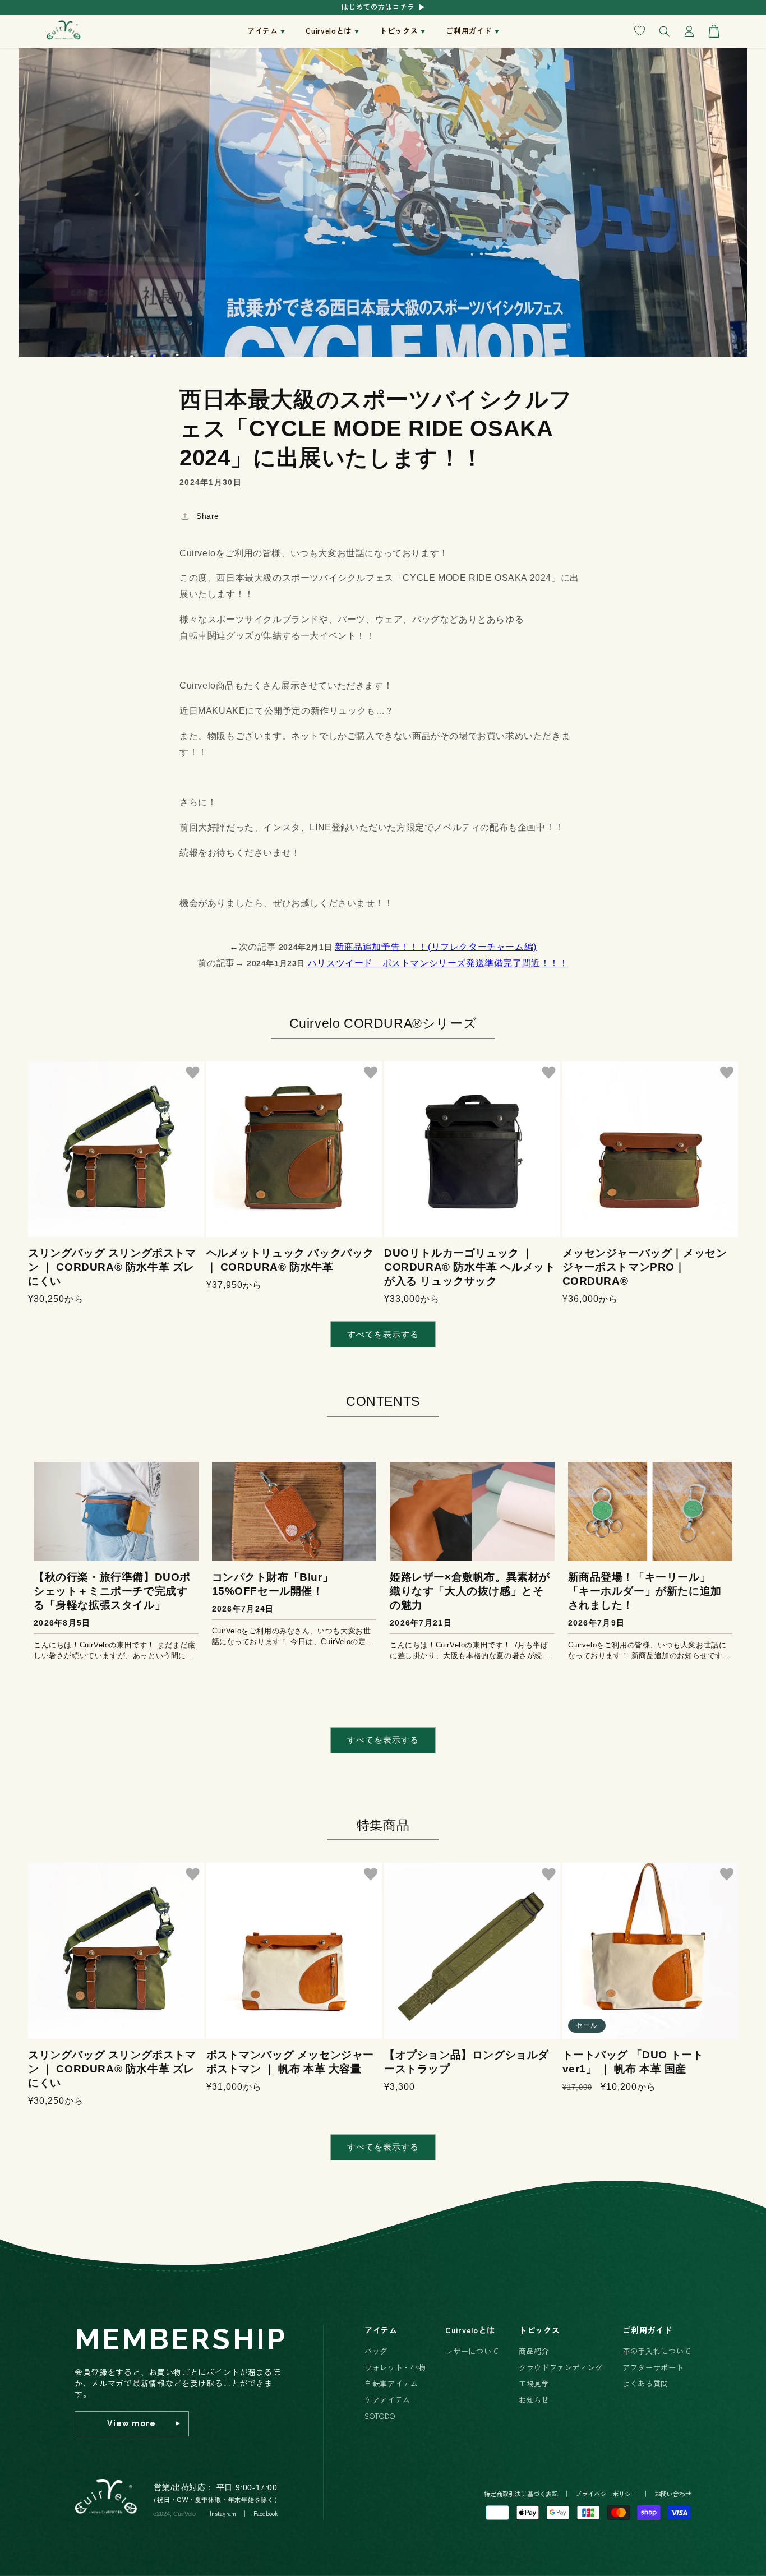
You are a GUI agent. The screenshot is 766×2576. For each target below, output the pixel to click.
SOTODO (380, 2416)
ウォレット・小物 (395, 2367)
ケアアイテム (387, 2400)
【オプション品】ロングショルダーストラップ (467, 2062)
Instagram (223, 2513)
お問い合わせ (673, 2494)
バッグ (376, 2351)
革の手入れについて (657, 2351)
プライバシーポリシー (606, 2494)
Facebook (266, 2513)
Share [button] (208, 516)
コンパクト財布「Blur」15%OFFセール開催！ (273, 1584)
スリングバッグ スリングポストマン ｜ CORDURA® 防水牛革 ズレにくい (112, 1267)
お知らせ (534, 2400)
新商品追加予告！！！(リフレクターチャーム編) (436, 947)
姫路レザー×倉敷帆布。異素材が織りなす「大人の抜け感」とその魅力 (470, 1591)
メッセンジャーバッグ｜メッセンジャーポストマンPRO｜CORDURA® (645, 1267)
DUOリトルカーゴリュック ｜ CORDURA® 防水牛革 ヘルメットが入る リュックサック (470, 1267)
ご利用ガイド (647, 2330)
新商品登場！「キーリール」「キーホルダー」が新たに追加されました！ (645, 1591)
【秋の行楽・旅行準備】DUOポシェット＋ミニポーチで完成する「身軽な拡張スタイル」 (112, 1591)
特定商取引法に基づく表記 (521, 2494)
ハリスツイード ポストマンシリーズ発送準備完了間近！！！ (438, 963)
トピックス (539, 2330)
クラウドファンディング (561, 2367)
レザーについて (472, 2351)
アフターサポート (653, 2367)
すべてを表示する (383, 1334)
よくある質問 (645, 2383)
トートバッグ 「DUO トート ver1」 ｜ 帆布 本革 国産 (633, 2062)
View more (131, 2423)
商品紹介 (534, 2351)
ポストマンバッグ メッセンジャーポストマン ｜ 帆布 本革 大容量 (290, 2062)
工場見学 (534, 2383)
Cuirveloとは (470, 2330)
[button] (264, 31)
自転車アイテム (391, 2383)
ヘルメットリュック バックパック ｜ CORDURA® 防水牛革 (290, 1260)
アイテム (381, 2330)
